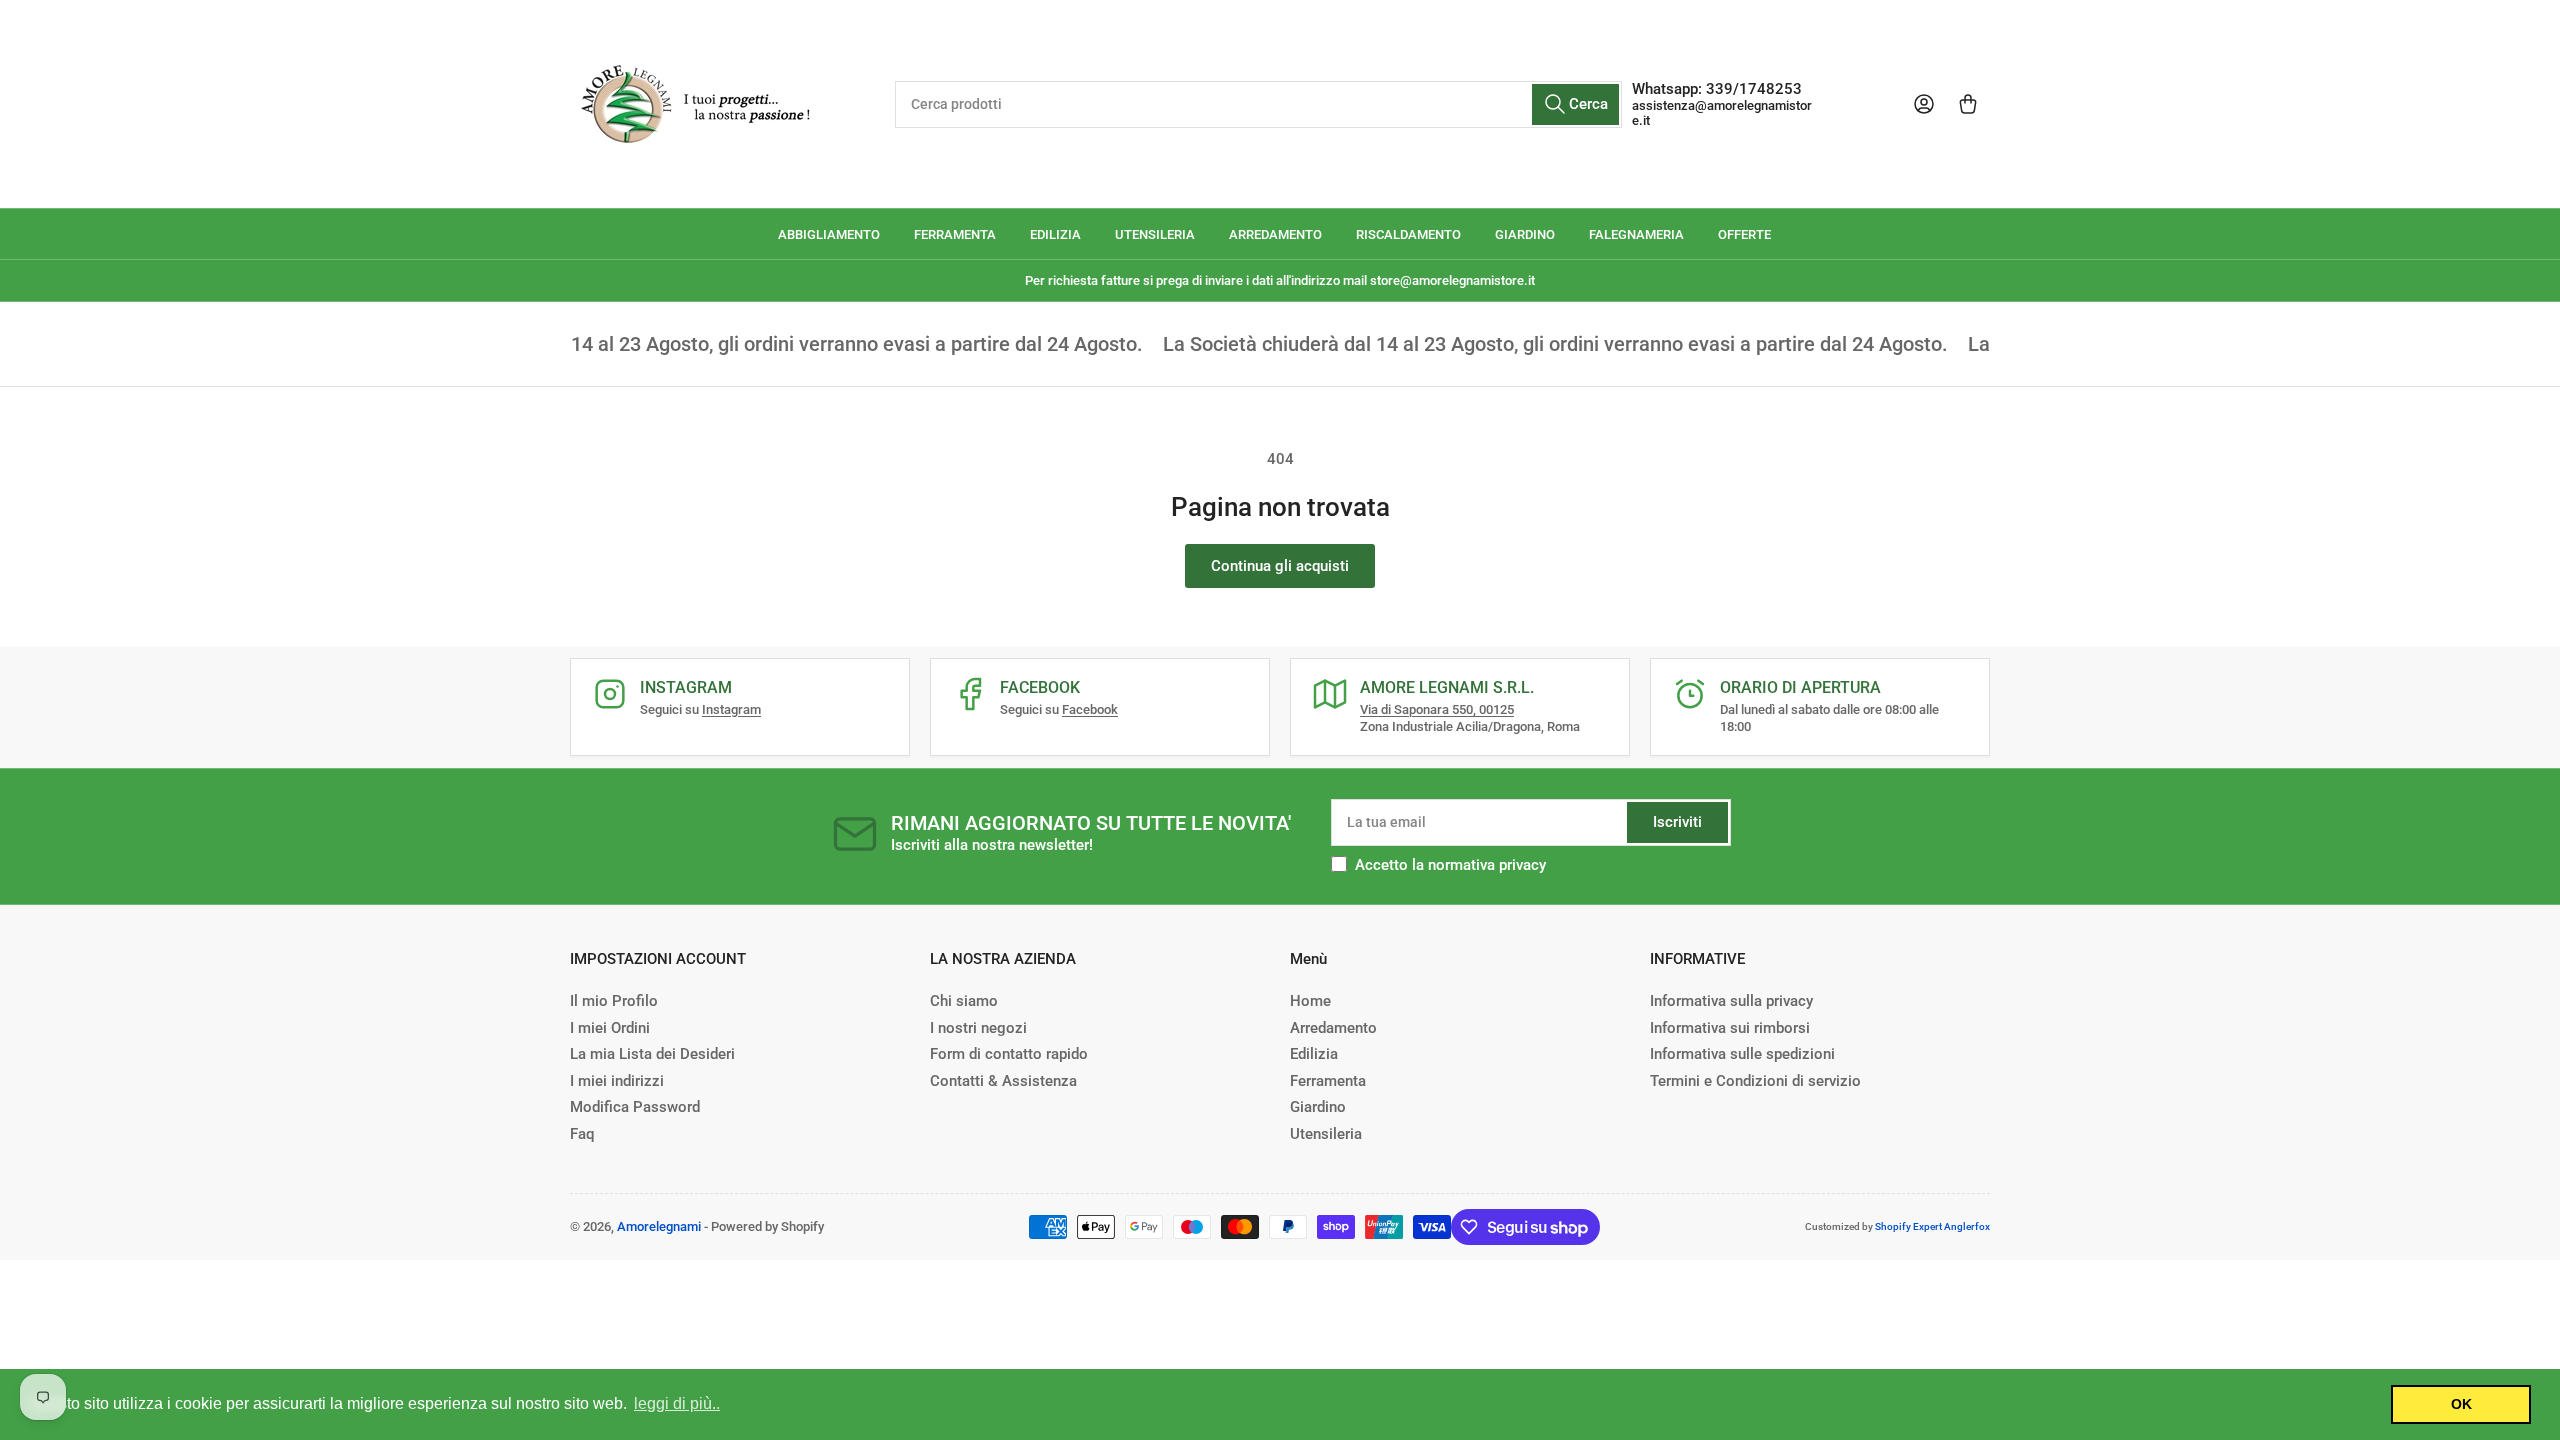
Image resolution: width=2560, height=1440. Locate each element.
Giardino (1318, 1107)
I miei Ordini (610, 1028)
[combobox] (1258, 104)
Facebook (1090, 709)
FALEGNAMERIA (1636, 234)
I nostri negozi (978, 1028)
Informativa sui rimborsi (1730, 1028)
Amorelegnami (659, 1226)
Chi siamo (964, 1001)
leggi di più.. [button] (677, 1403)
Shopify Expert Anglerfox (1932, 1226)
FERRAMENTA (955, 234)
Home (1310, 1001)
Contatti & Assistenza (1003, 1081)
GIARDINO (1525, 234)
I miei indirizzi (617, 1081)
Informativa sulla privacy (1731, 1001)
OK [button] (2461, 1404)
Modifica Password (635, 1107)
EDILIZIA (1055, 234)
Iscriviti (1677, 822)
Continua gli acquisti (1280, 566)
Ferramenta (1328, 1081)
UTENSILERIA (1155, 234)
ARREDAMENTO (1275, 234)
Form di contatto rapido (1009, 1054)
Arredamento (1333, 1028)
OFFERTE (1744, 234)
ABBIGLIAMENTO (829, 234)
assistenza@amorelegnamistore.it (1722, 113)
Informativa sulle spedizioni (1742, 1054)
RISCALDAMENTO (1408, 234)
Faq (582, 1134)
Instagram (731, 709)
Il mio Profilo (614, 1001)
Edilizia (1314, 1054)
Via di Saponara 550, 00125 (1437, 709)
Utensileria (1326, 1134)
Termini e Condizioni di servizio (1755, 1081)
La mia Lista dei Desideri (652, 1054)
